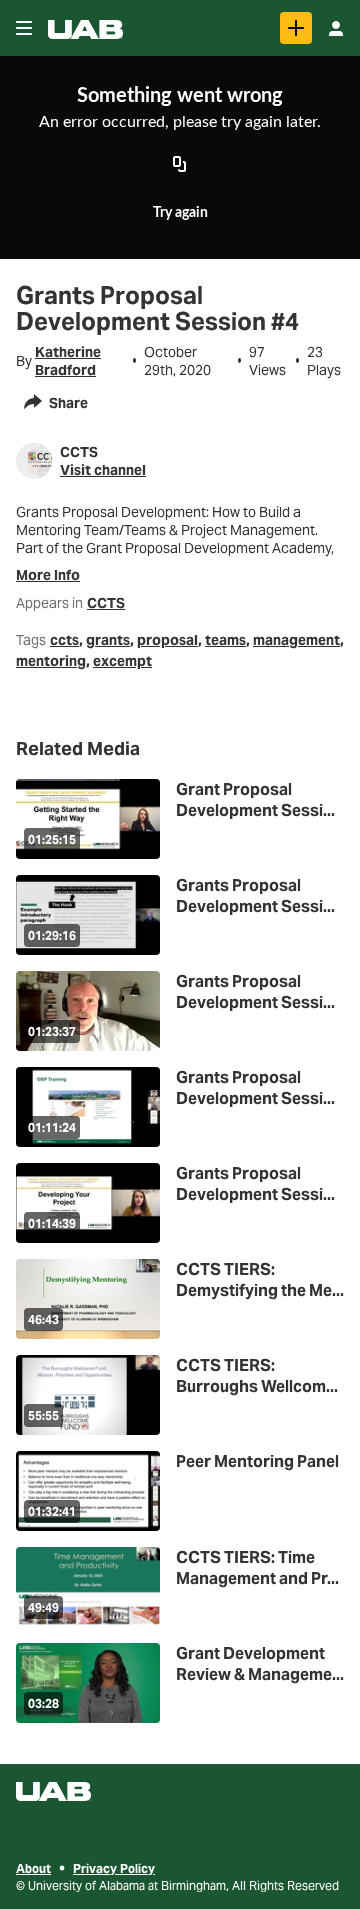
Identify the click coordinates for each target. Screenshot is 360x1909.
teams (225, 640)
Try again (180, 213)
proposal (167, 640)
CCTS (106, 603)
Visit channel (103, 470)
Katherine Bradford (68, 361)
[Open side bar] (24, 28)
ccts (64, 640)
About (33, 1868)
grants (108, 640)
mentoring (51, 661)
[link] (296, 28)
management (296, 640)
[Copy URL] (180, 165)
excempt (122, 661)
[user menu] (336, 28)
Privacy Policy (114, 1868)
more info (48, 575)
